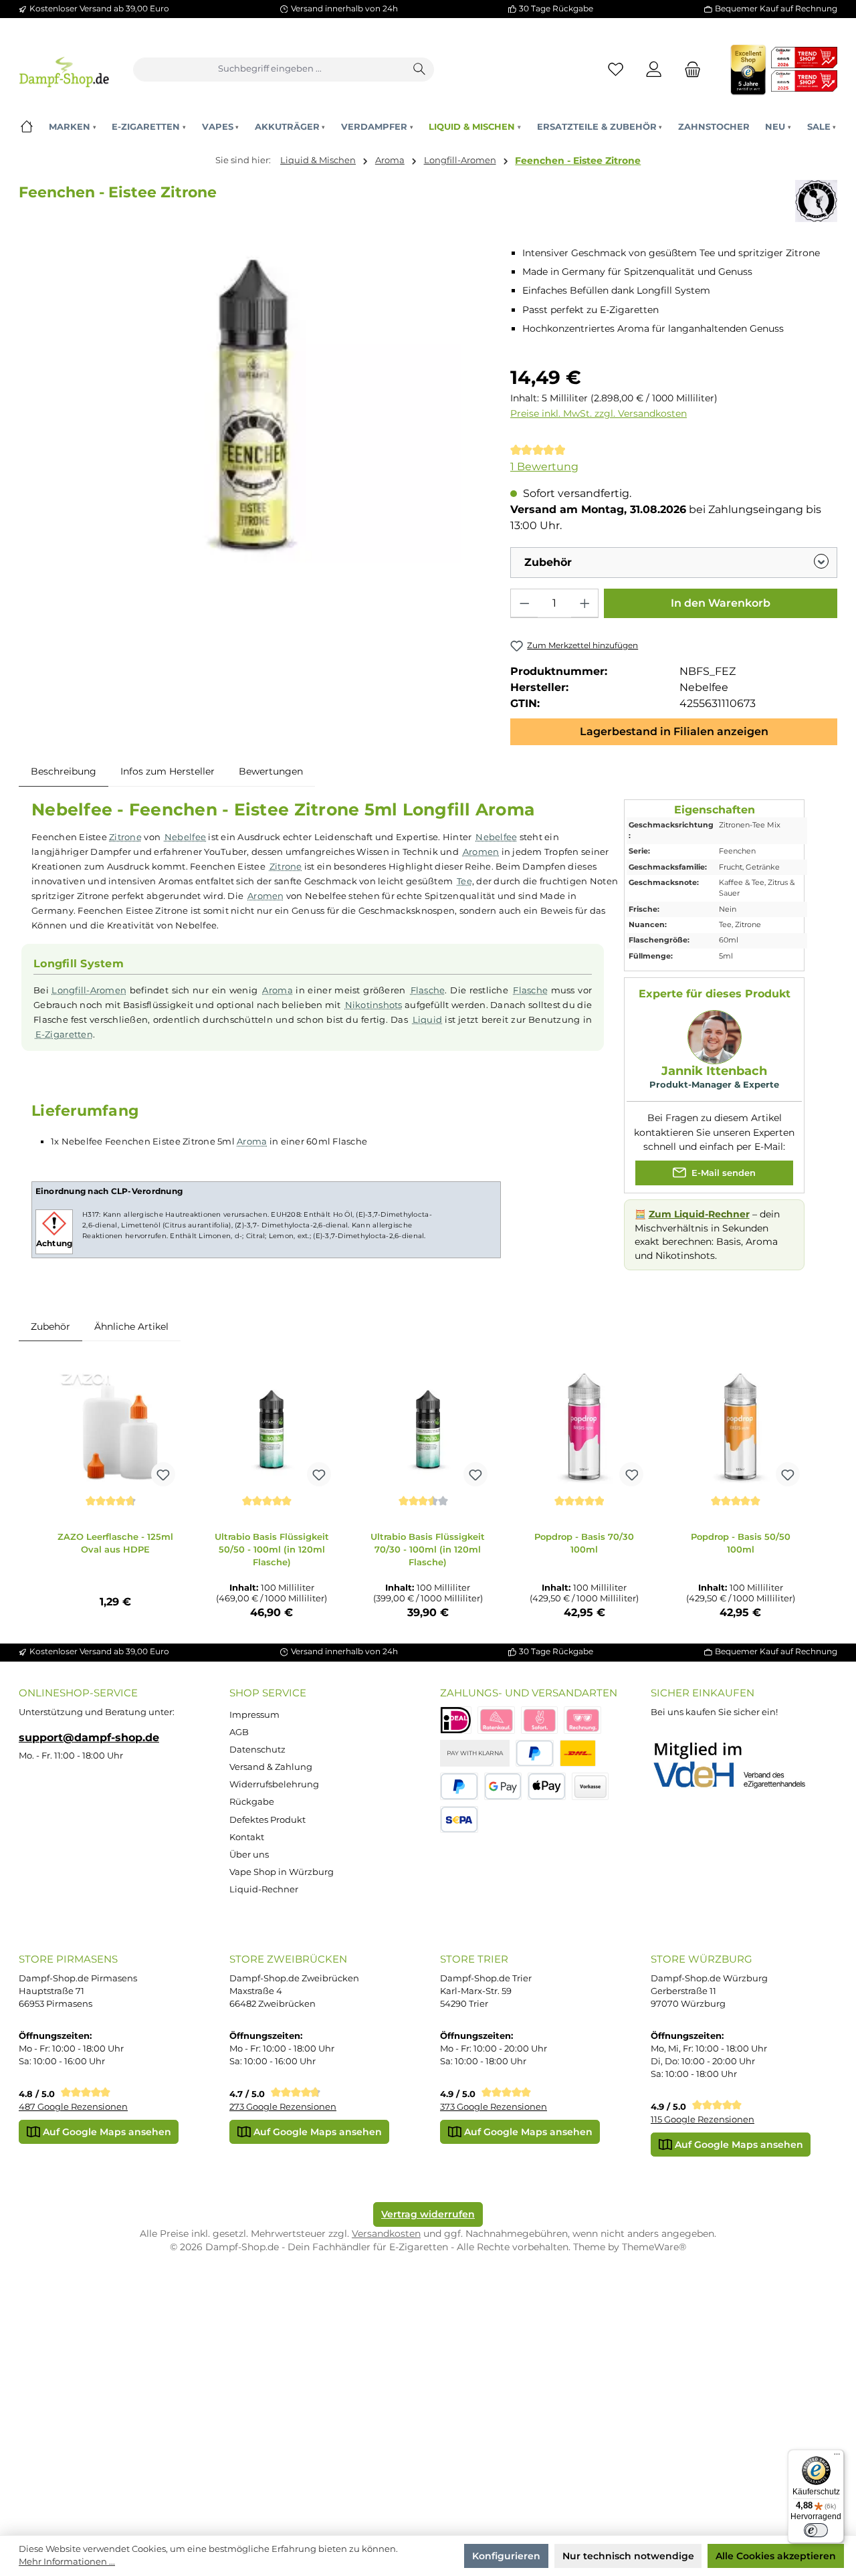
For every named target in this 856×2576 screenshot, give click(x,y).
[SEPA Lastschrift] (459, 1820)
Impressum (254, 1715)
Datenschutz (257, 1750)
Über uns (249, 1855)
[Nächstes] (816, 1493)
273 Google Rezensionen (283, 2107)
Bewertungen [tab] (271, 771)
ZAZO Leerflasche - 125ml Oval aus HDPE (115, 1543)
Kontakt (247, 1837)
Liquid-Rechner (264, 1889)
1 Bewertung (544, 467)
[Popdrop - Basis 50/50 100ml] (740, 1426)
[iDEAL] (456, 1720)
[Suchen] (420, 70)
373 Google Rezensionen (494, 2107)
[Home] (26, 127)
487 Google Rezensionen (73, 2107)
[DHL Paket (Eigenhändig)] (578, 1754)
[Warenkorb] (689, 69)
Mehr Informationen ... (67, 2562)
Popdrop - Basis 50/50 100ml (741, 1543)
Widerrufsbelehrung (274, 1784)
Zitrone (125, 837)
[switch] (816, 2531)
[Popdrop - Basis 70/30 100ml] (584, 1426)
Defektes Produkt (267, 1820)
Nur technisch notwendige (628, 2556)
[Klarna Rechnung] (582, 1720)
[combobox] (270, 70)
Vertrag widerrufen (428, 2214)
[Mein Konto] (654, 69)
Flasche (428, 990)
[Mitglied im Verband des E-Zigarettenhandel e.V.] (738, 1766)
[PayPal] (535, 1754)
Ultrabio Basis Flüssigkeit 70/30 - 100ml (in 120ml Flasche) (428, 1549)
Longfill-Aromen (89, 990)
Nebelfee (185, 837)
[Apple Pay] (547, 1786)
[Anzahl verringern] (524, 603)
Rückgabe (252, 1802)
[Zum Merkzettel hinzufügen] (163, 1474)
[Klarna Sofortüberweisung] (540, 1720)
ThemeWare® (654, 2247)
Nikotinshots (374, 1005)
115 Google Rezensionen (703, 2119)
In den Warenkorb (721, 603)
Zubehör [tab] (50, 1326)
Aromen (481, 852)
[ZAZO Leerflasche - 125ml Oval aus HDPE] (116, 1426)
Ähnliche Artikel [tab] (131, 1326)
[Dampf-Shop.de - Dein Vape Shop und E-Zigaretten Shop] (64, 69)
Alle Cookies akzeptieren (776, 2556)
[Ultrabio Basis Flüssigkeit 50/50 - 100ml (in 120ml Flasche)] (272, 1426)
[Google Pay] (503, 1786)
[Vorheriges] (40, 1493)
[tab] (64, 772)
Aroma (277, 990)
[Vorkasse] (591, 1786)
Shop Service (268, 1693)
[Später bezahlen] (459, 1786)
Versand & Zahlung (271, 1767)
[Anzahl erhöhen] (584, 603)
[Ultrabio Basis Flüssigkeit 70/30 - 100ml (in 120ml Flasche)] (428, 1426)
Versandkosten (386, 2234)
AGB (239, 1732)
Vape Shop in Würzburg (282, 1872)
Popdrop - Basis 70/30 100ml (584, 1543)
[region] (252, 406)
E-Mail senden (722, 1172)
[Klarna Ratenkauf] (496, 1720)
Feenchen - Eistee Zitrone (578, 161)
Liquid (428, 1019)
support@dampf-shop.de (89, 1737)
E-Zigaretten (64, 1034)
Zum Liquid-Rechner (699, 1214)
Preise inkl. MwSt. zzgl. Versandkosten (599, 413)
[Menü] (837, 2457)
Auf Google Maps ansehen (106, 2132)
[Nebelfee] (816, 201)
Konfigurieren (506, 2556)
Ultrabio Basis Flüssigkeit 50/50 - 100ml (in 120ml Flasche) (272, 1549)
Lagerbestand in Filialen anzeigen (674, 731)
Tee (464, 881)
